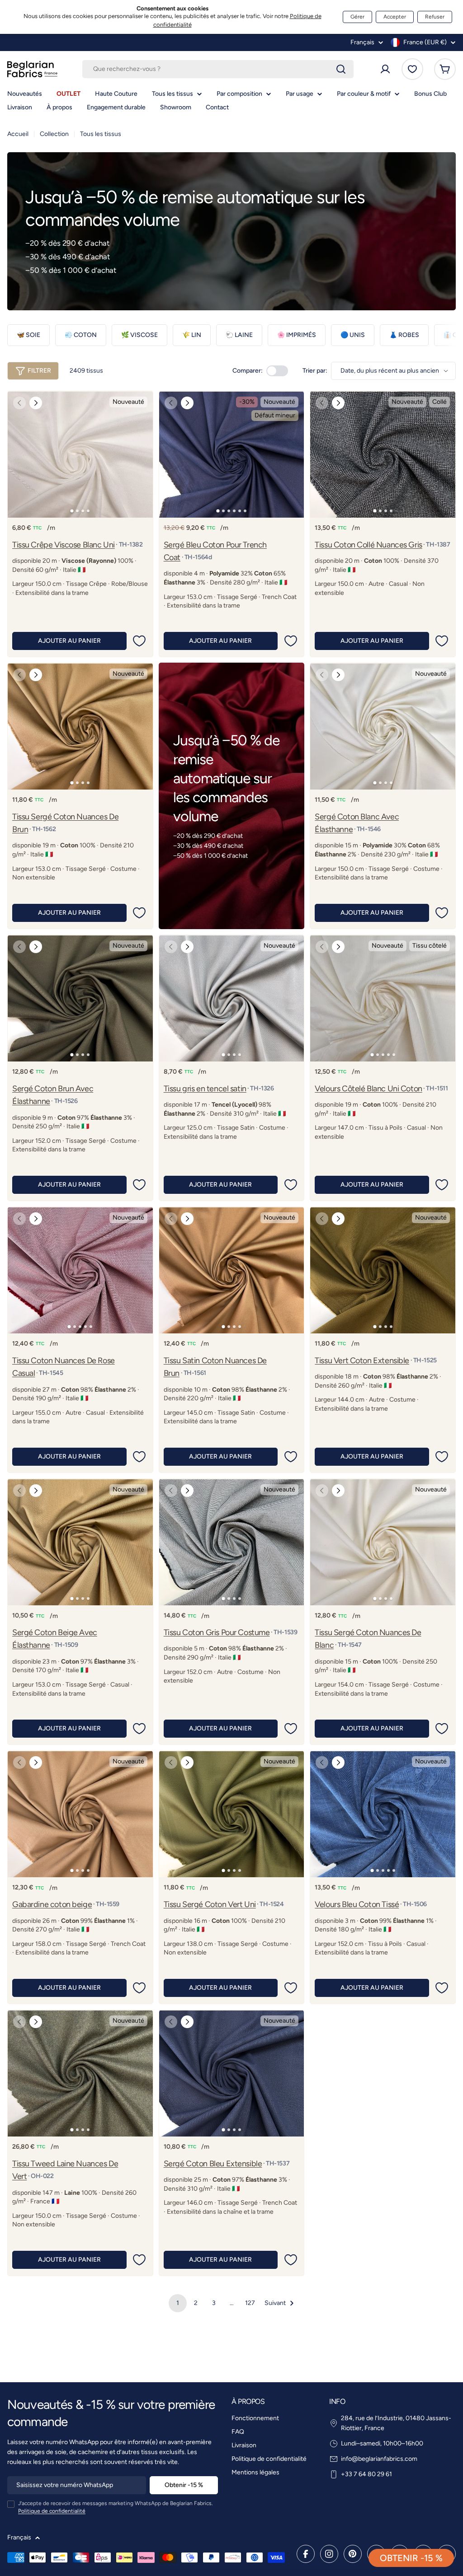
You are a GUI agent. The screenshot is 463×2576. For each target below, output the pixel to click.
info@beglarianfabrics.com (379, 2459)
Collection (54, 134)
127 (250, 2303)
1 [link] (178, 2303)
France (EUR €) (425, 42)
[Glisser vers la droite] (36, 403)
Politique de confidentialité (52, 2511)
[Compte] (385, 69)
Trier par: (315, 371)
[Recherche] (341, 69)
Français (362, 42)
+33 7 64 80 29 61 (366, 2474)
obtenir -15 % (411, 2558)
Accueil (18, 134)
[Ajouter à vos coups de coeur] (139, 641)
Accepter (395, 17)
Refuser (435, 17)
